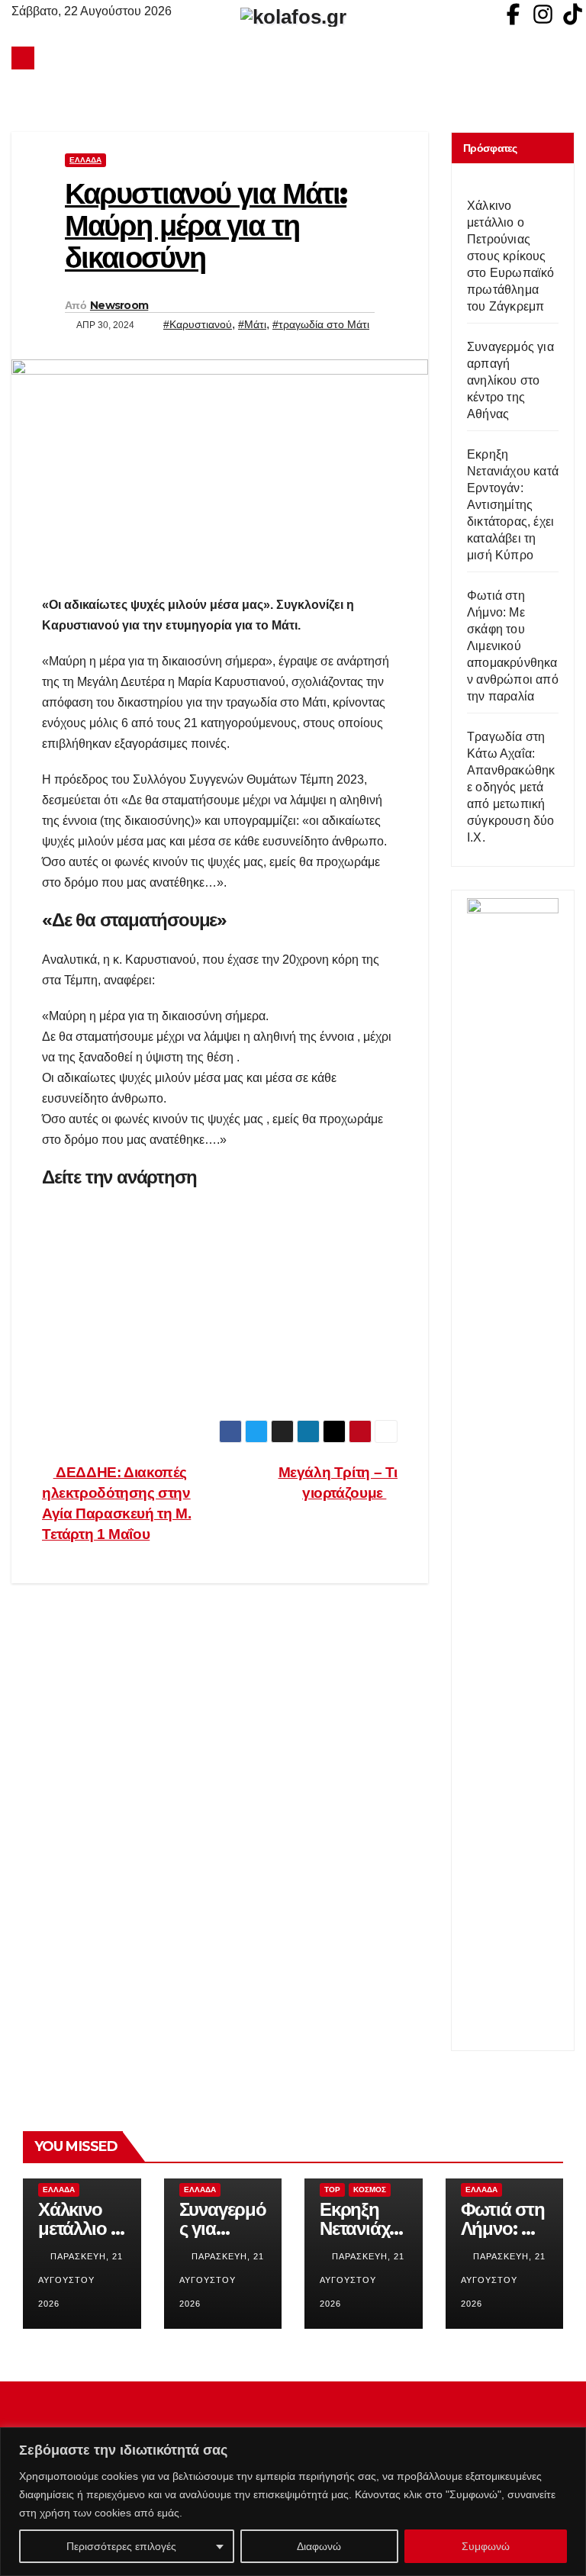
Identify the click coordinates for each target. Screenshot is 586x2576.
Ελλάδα (85, 160)
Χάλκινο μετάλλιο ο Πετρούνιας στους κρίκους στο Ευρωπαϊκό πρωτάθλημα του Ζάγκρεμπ (511, 256)
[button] (564, 58)
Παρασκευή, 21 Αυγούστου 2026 (80, 2280)
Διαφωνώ (319, 2546)
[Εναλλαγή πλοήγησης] (297, 58)
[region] (293, 2502)
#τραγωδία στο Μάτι (321, 324)
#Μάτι (252, 324)
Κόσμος (370, 2190)
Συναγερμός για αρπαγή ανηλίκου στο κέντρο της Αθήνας (510, 380)
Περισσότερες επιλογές (121, 2546)
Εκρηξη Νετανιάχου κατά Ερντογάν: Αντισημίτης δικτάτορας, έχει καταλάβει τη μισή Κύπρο (513, 505)
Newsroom (119, 305)
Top (332, 2190)
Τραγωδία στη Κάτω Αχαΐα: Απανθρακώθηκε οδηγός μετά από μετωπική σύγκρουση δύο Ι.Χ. (511, 787)
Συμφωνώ (486, 2546)
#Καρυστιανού (198, 324)
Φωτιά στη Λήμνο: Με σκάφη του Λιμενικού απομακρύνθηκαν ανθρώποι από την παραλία (513, 646)
